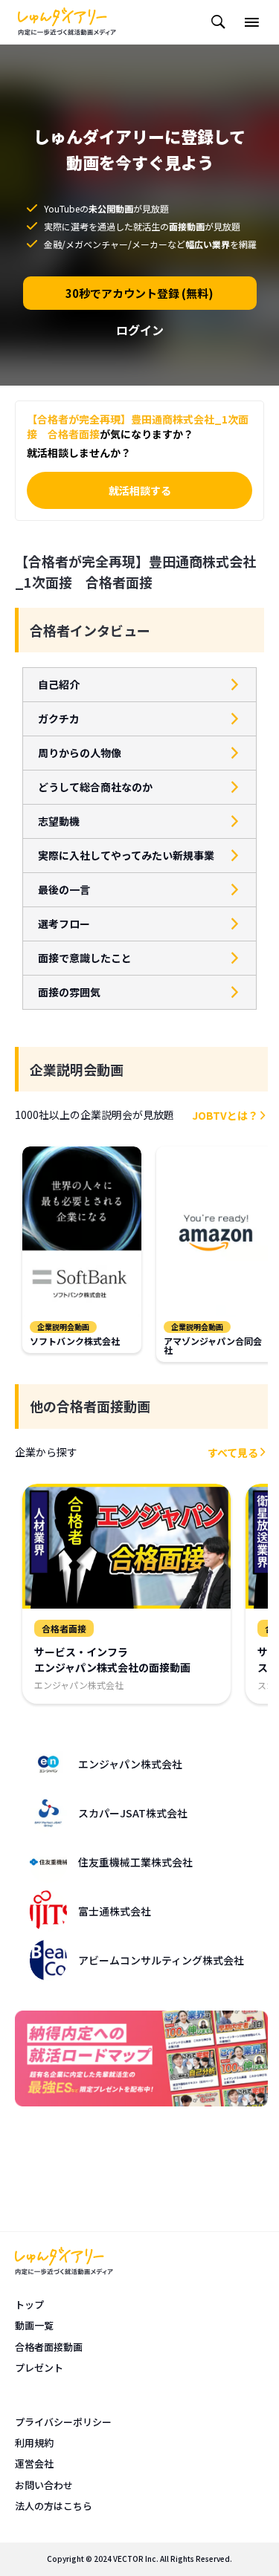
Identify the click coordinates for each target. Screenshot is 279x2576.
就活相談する (140, 490)
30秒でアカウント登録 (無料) (139, 293)
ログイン (140, 330)
